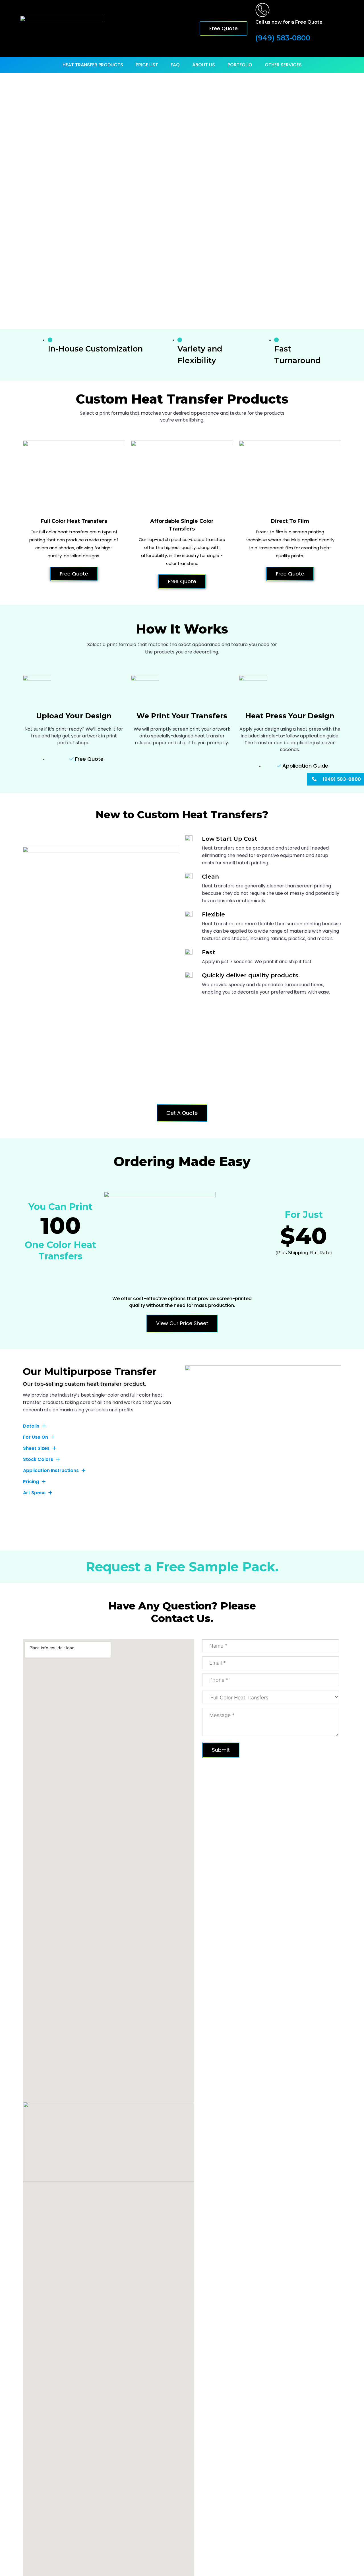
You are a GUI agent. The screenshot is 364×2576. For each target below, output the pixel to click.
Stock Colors (38, 1459)
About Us (204, 65)
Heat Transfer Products (93, 65)
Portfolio (240, 65)
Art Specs (34, 1493)
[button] (101, 1426)
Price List (147, 65)
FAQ (175, 65)
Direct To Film (290, 521)
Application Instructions (51, 1471)
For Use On (36, 1437)
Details (31, 1426)
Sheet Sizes (36, 1448)
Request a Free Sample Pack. (182, 1567)
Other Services (283, 65)
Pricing (31, 1482)
